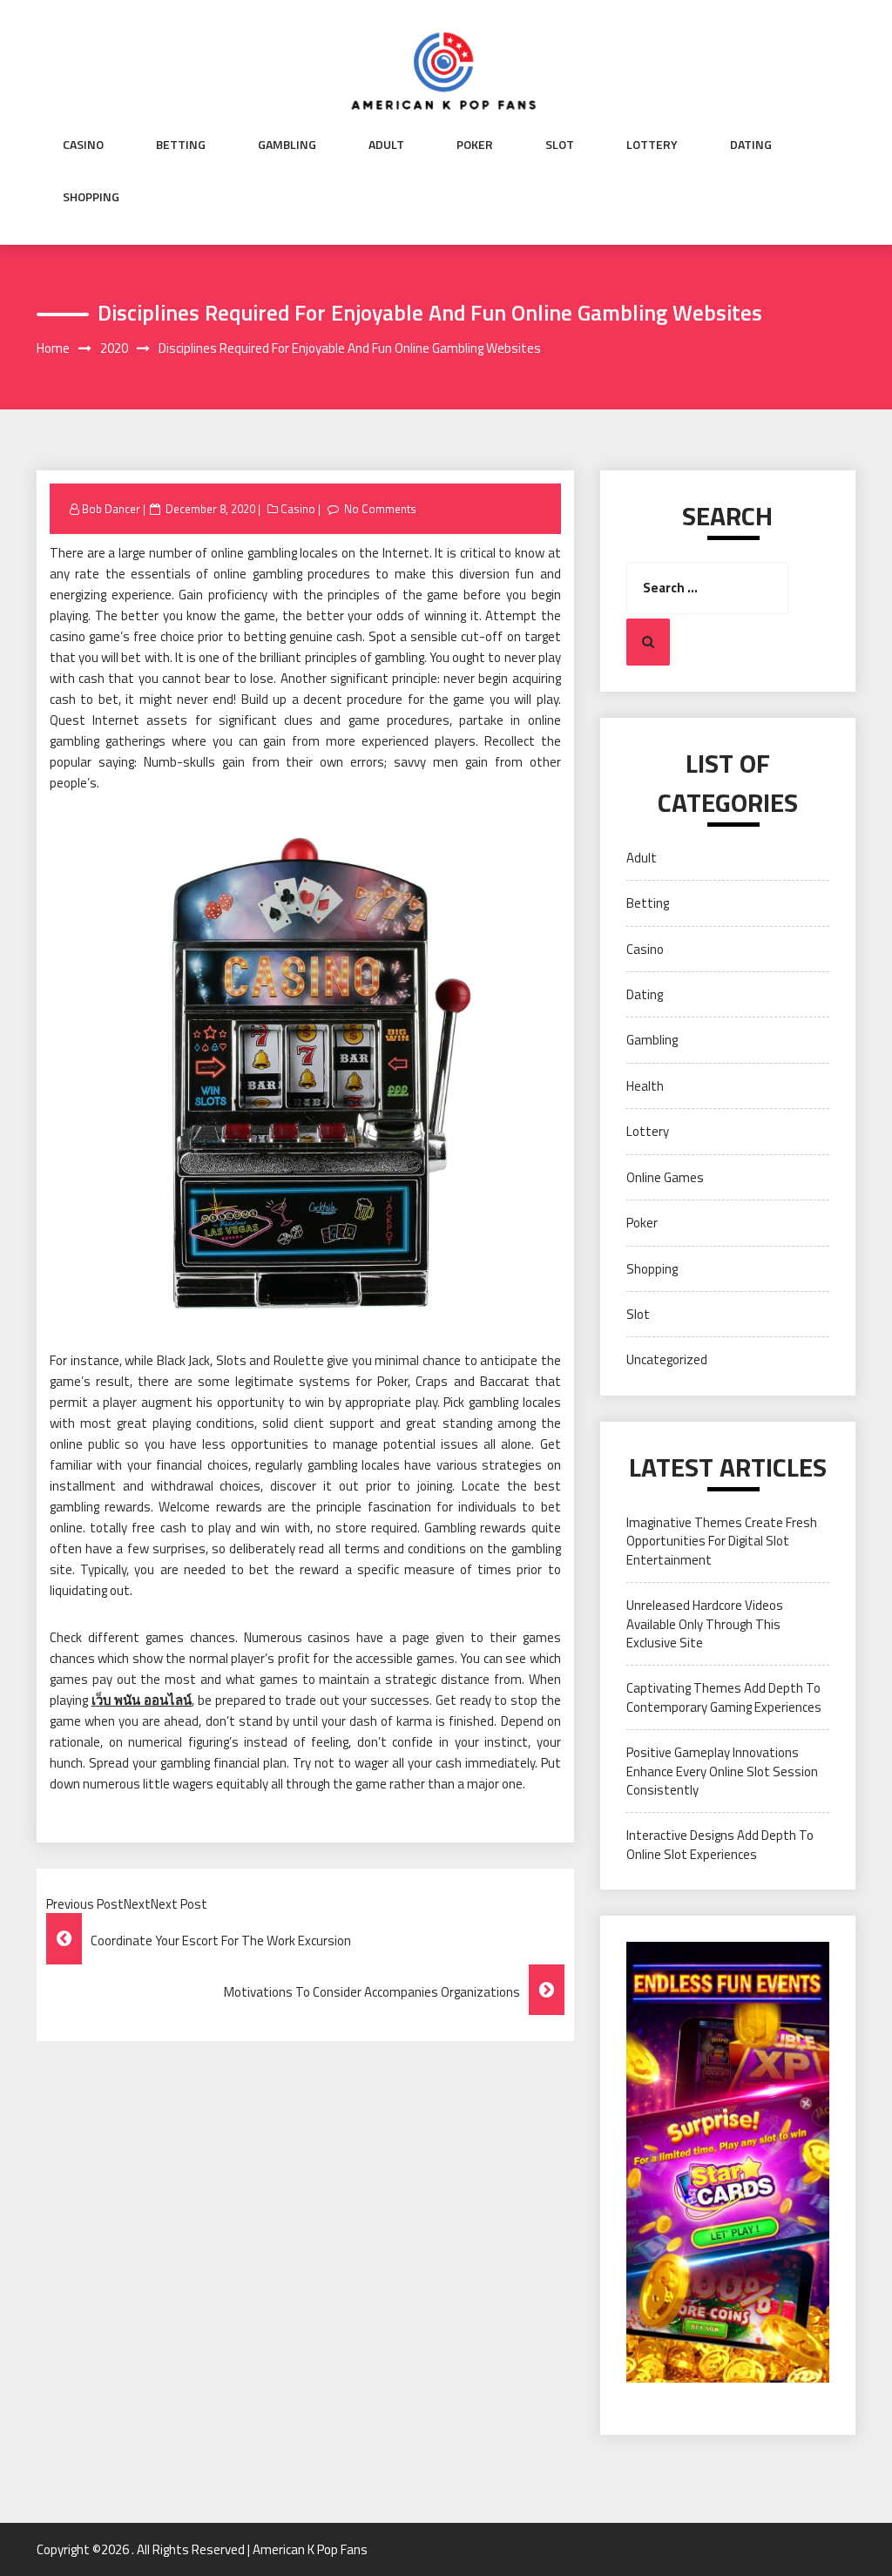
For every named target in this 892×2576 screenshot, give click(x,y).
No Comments (380, 509)
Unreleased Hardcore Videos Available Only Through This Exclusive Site (705, 1624)
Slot (560, 145)
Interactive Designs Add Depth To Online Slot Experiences (720, 1844)
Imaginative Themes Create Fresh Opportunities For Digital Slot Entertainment (722, 1541)
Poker (475, 145)
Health (645, 1086)
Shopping (91, 197)
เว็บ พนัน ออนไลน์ (142, 1700)
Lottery (652, 145)
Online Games (665, 1177)
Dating (751, 145)
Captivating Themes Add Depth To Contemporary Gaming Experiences (724, 1697)
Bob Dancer (111, 509)
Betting (181, 145)
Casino (83, 145)
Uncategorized (667, 1359)
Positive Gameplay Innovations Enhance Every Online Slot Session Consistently (722, 1771)
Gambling (287, 145)
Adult (386, 145)
